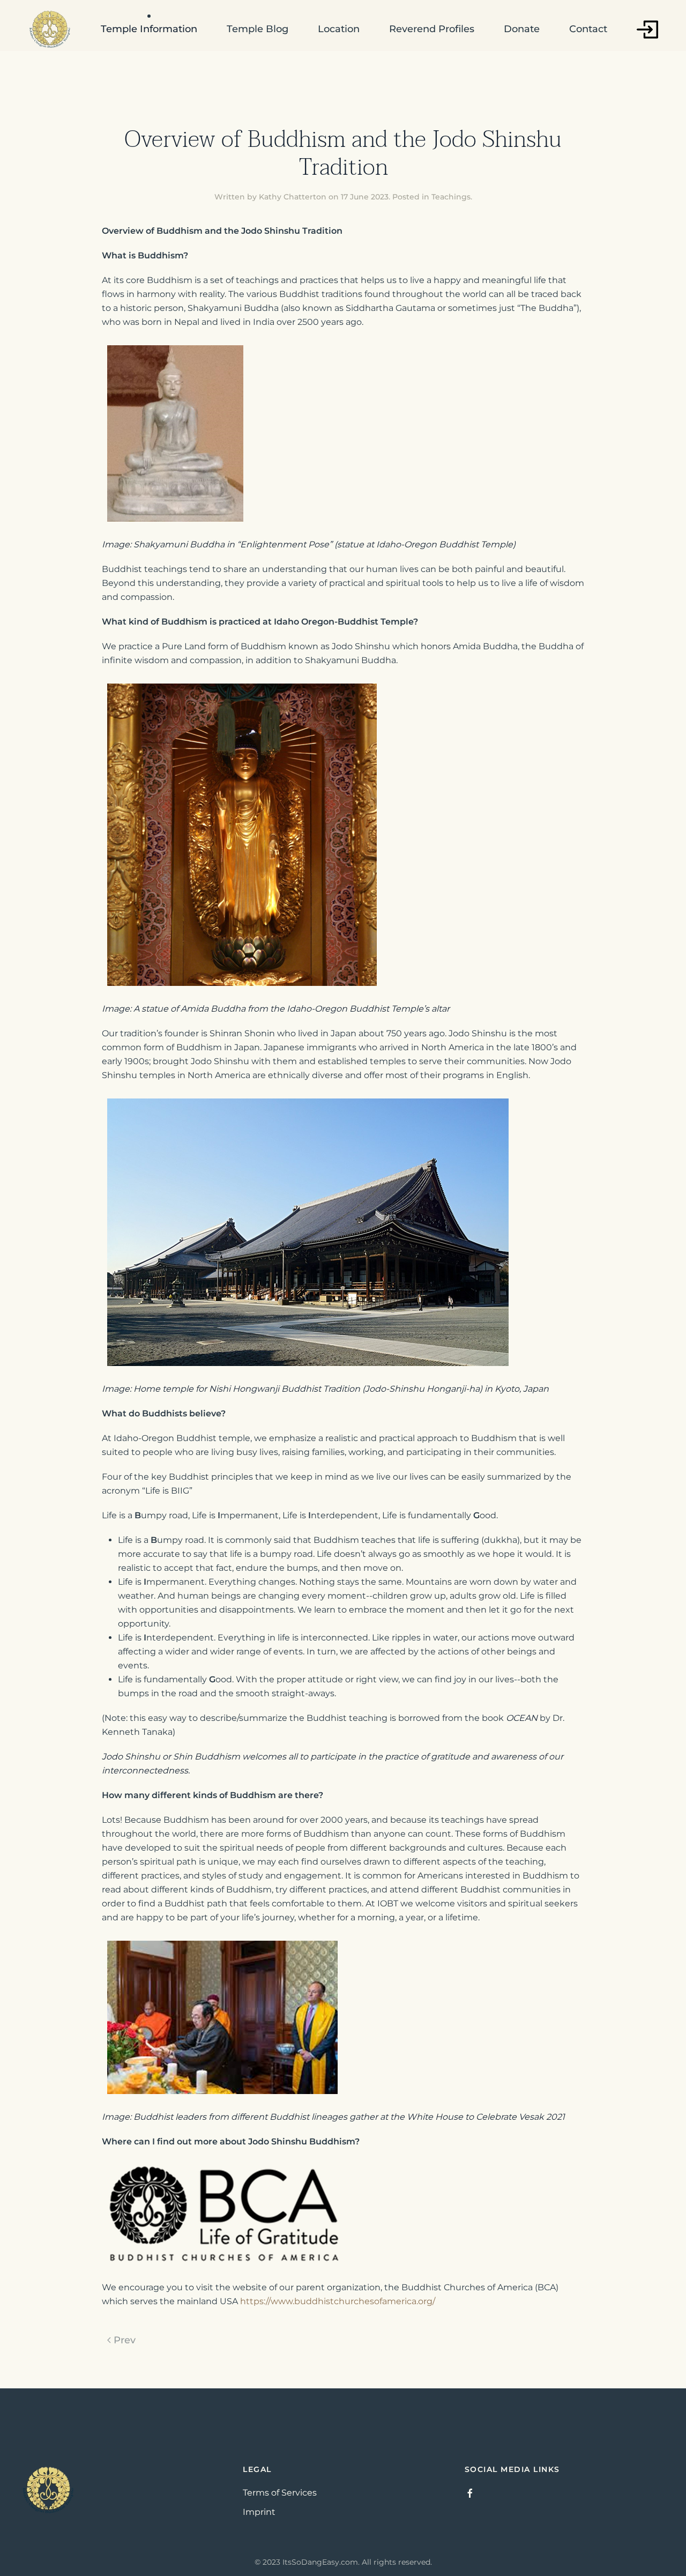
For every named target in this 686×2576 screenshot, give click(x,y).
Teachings (451, 197)
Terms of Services (280, 2493)
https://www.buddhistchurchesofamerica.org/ (338, 2301)
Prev (125, 2340)
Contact (588, 29)
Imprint (259, 2512)
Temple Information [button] (149, 29)
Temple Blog (258, 29)
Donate (522, 29)
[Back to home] (50, 29)
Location (339, 29)
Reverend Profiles (432, 29)
